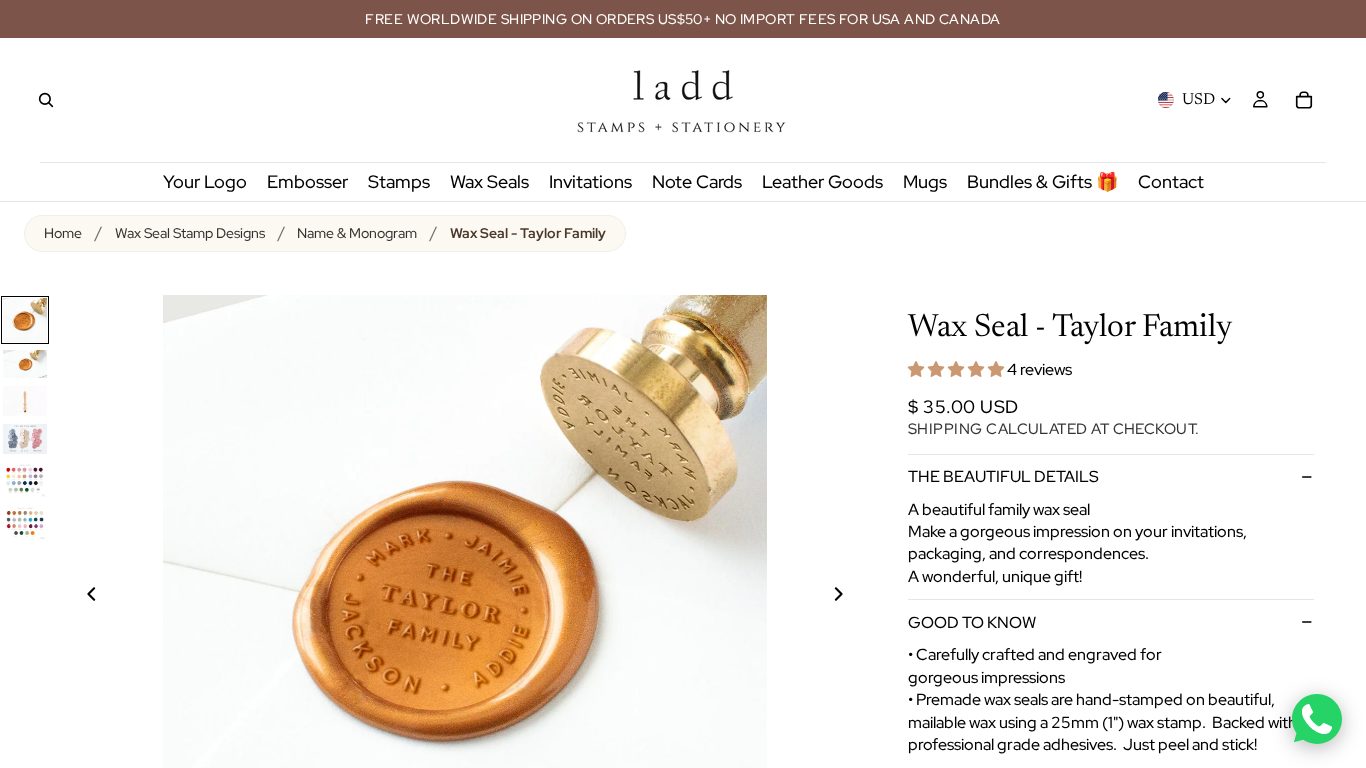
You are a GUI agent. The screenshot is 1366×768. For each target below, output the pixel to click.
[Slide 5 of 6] (25, 479)
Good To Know (972, 622)
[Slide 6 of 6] (25, 522)
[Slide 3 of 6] (25, 401)
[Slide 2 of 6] (25, 364)
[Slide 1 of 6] (25, 320)
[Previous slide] (80, 597)
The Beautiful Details (1003, 476)
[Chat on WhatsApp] (1317, 719)
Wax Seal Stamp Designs (190, 233)
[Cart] (1304, 100)
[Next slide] (850, 597)
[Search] (46, 100)
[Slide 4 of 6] (25, 438)
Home (63, 233)
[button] (957, 369)
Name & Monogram (357, 233)
